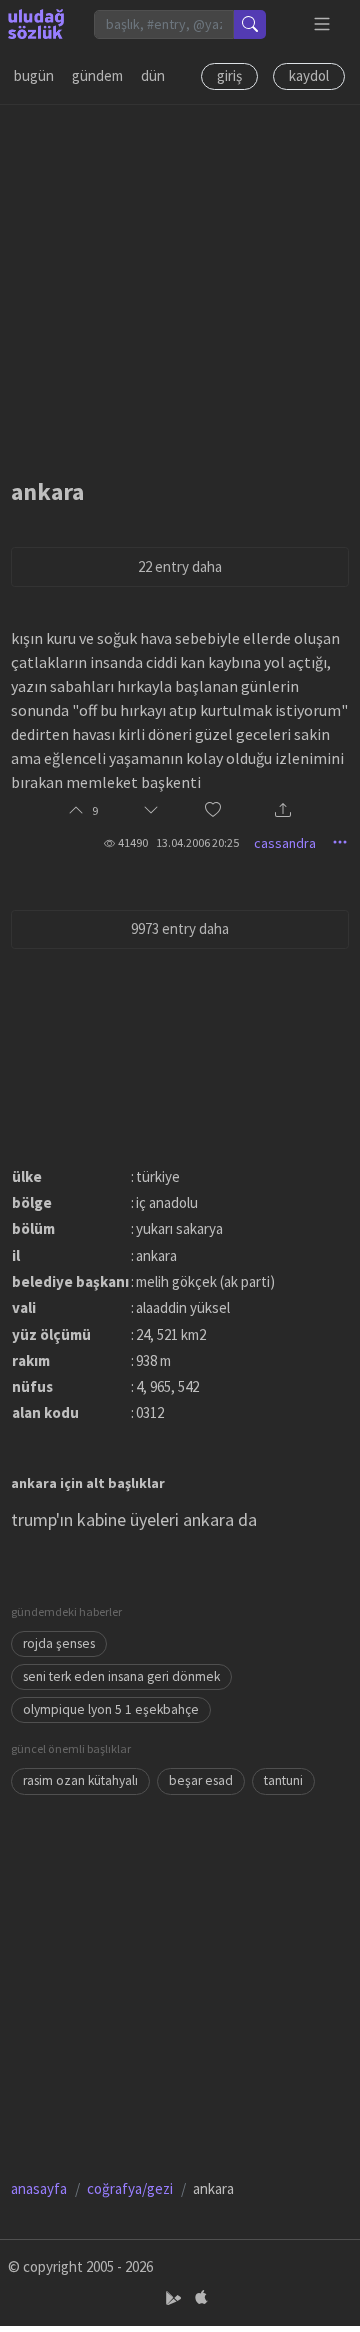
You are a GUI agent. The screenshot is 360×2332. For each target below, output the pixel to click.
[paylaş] (283, 811)
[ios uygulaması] (201, 2298)
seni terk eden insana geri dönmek (121, 1676)
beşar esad (201, 1780)
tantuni (283, 1780)
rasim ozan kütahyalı (80, 1780)
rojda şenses (59, 1643)
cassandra (285, 843)
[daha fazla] (322, 24)
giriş (229, 75)
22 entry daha (180, 566)
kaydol (309, 75)
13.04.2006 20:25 (197, 842)
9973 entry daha (180, 928)
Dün (153, 75)
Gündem (97, 75)
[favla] (213, 811)
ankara (47, 491)
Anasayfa (39, 2188)
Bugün (34, 75)
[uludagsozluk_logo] (36, 24)
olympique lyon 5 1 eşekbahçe (111, 1709)
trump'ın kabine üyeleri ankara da (134, 1519)
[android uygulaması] (175, 2298)
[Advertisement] (180, 285)
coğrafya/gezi (130, 2188)
